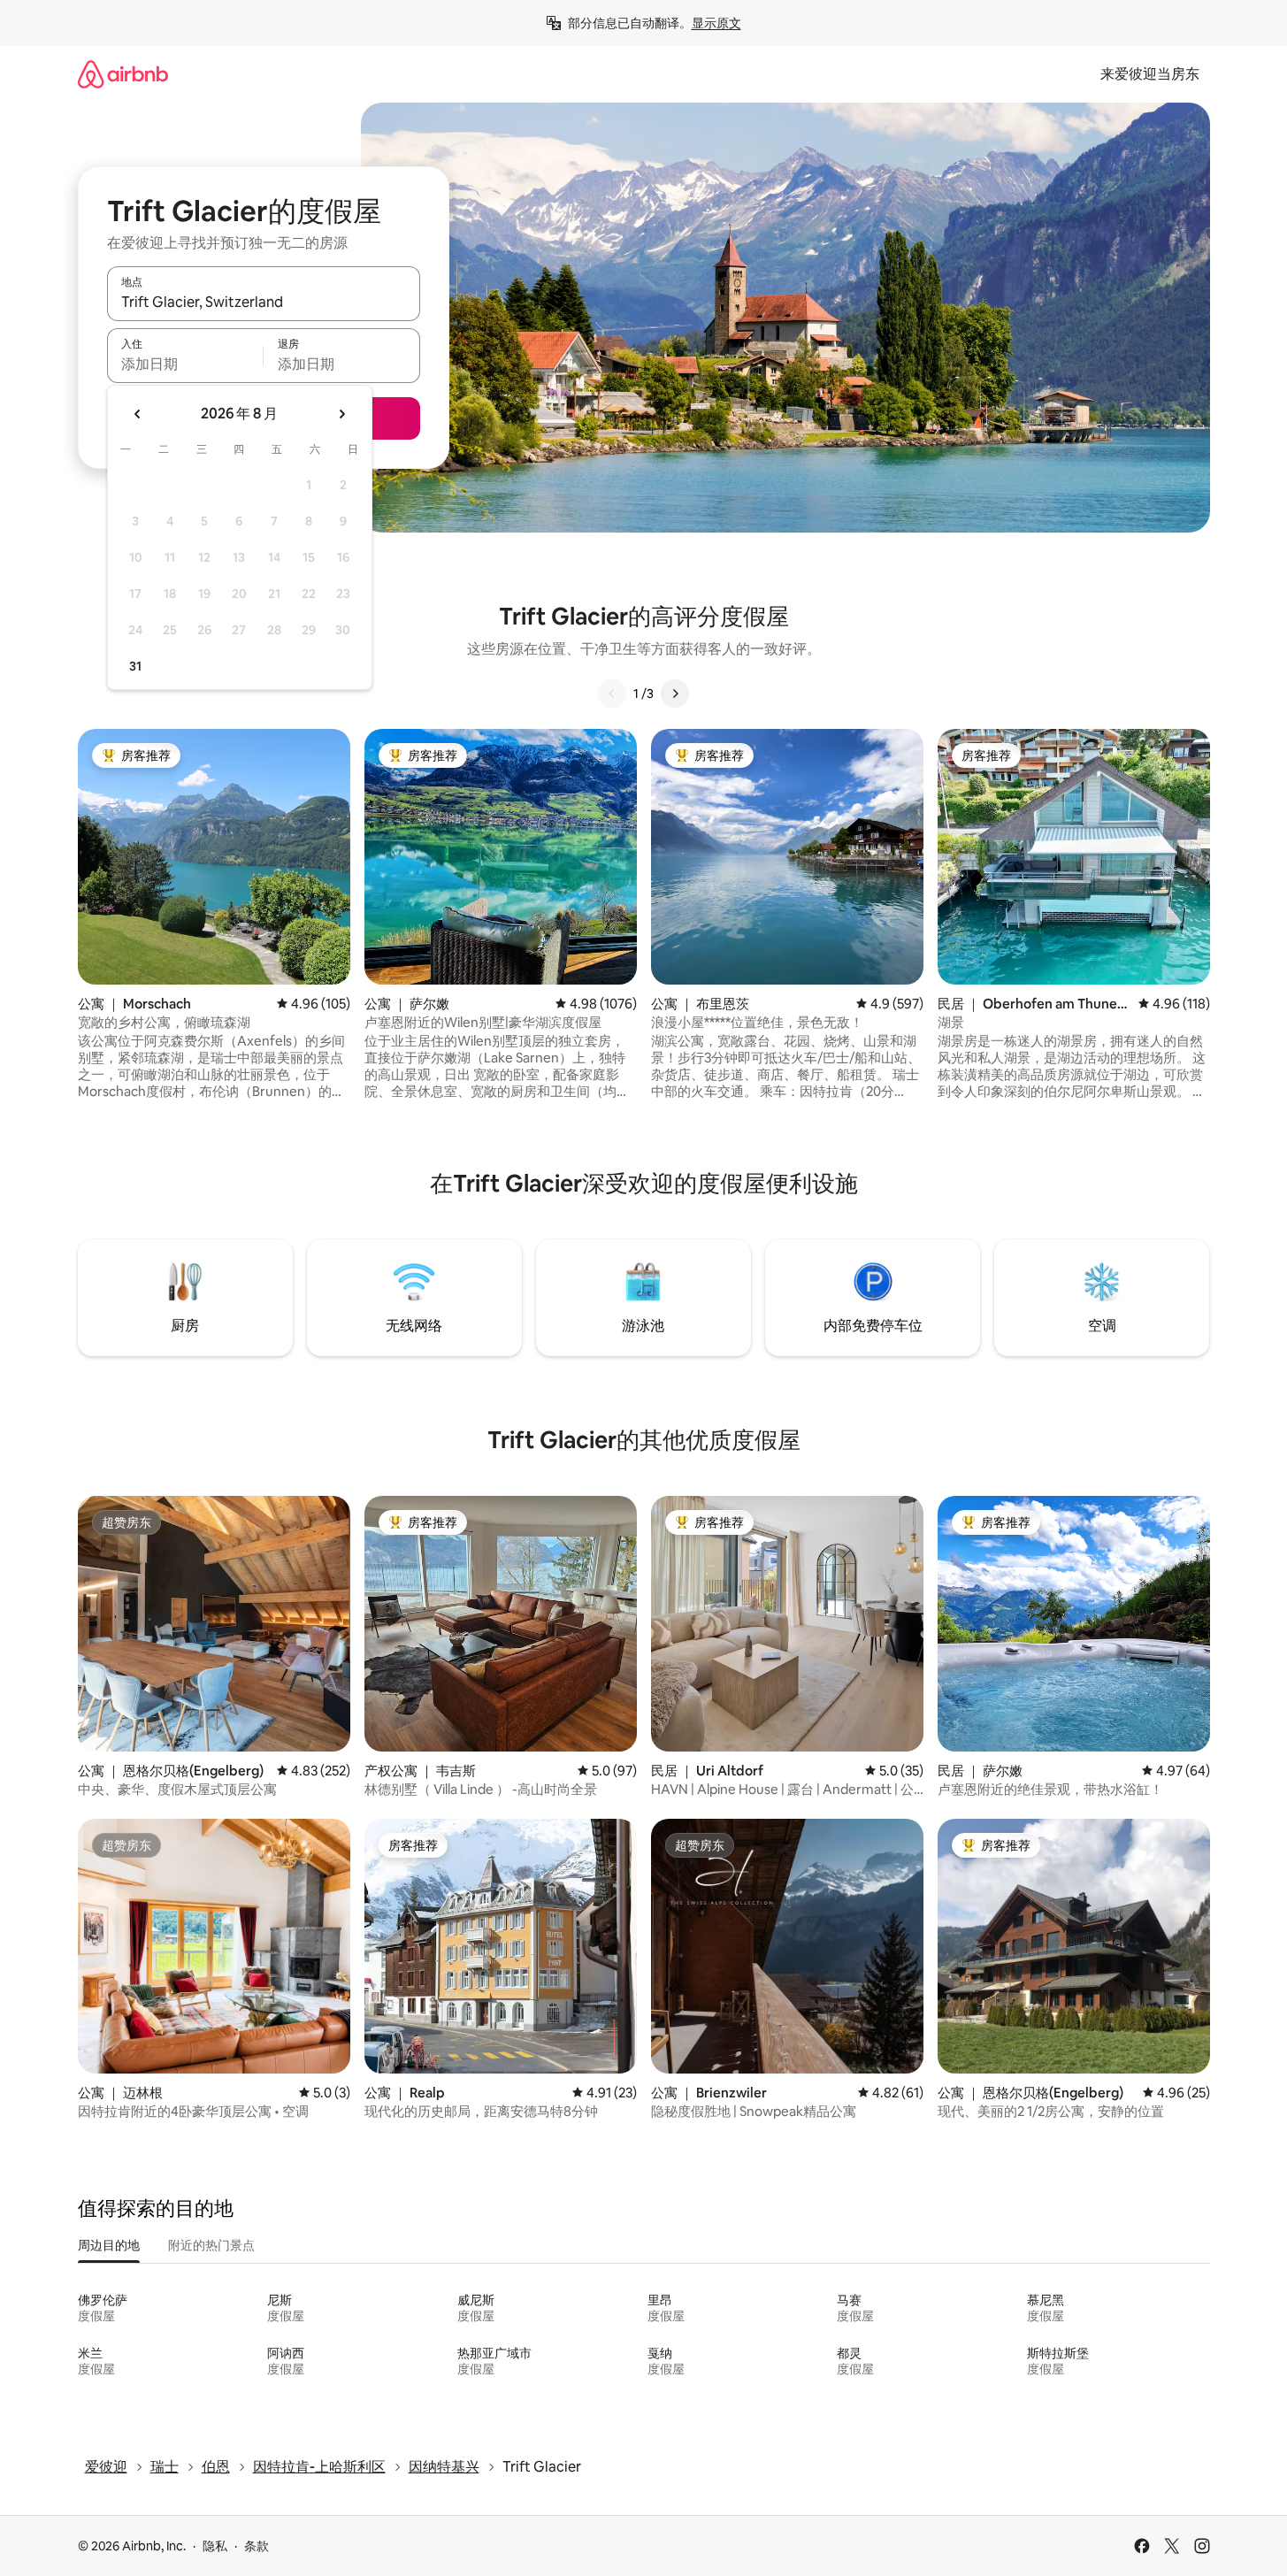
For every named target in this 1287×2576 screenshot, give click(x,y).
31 (135, 666)
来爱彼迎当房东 (1150, 74)
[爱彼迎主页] (123, 74)
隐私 (215, 2546)
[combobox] (264, 302)
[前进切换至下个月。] (341, 414)
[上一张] (612, 694)
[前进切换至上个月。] (138, 414)
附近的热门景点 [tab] (211, 2245)
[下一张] (675, 694)
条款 (257, 2546)
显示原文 (716, 23)
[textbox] (185, 364)
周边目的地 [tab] (109, 2245)
